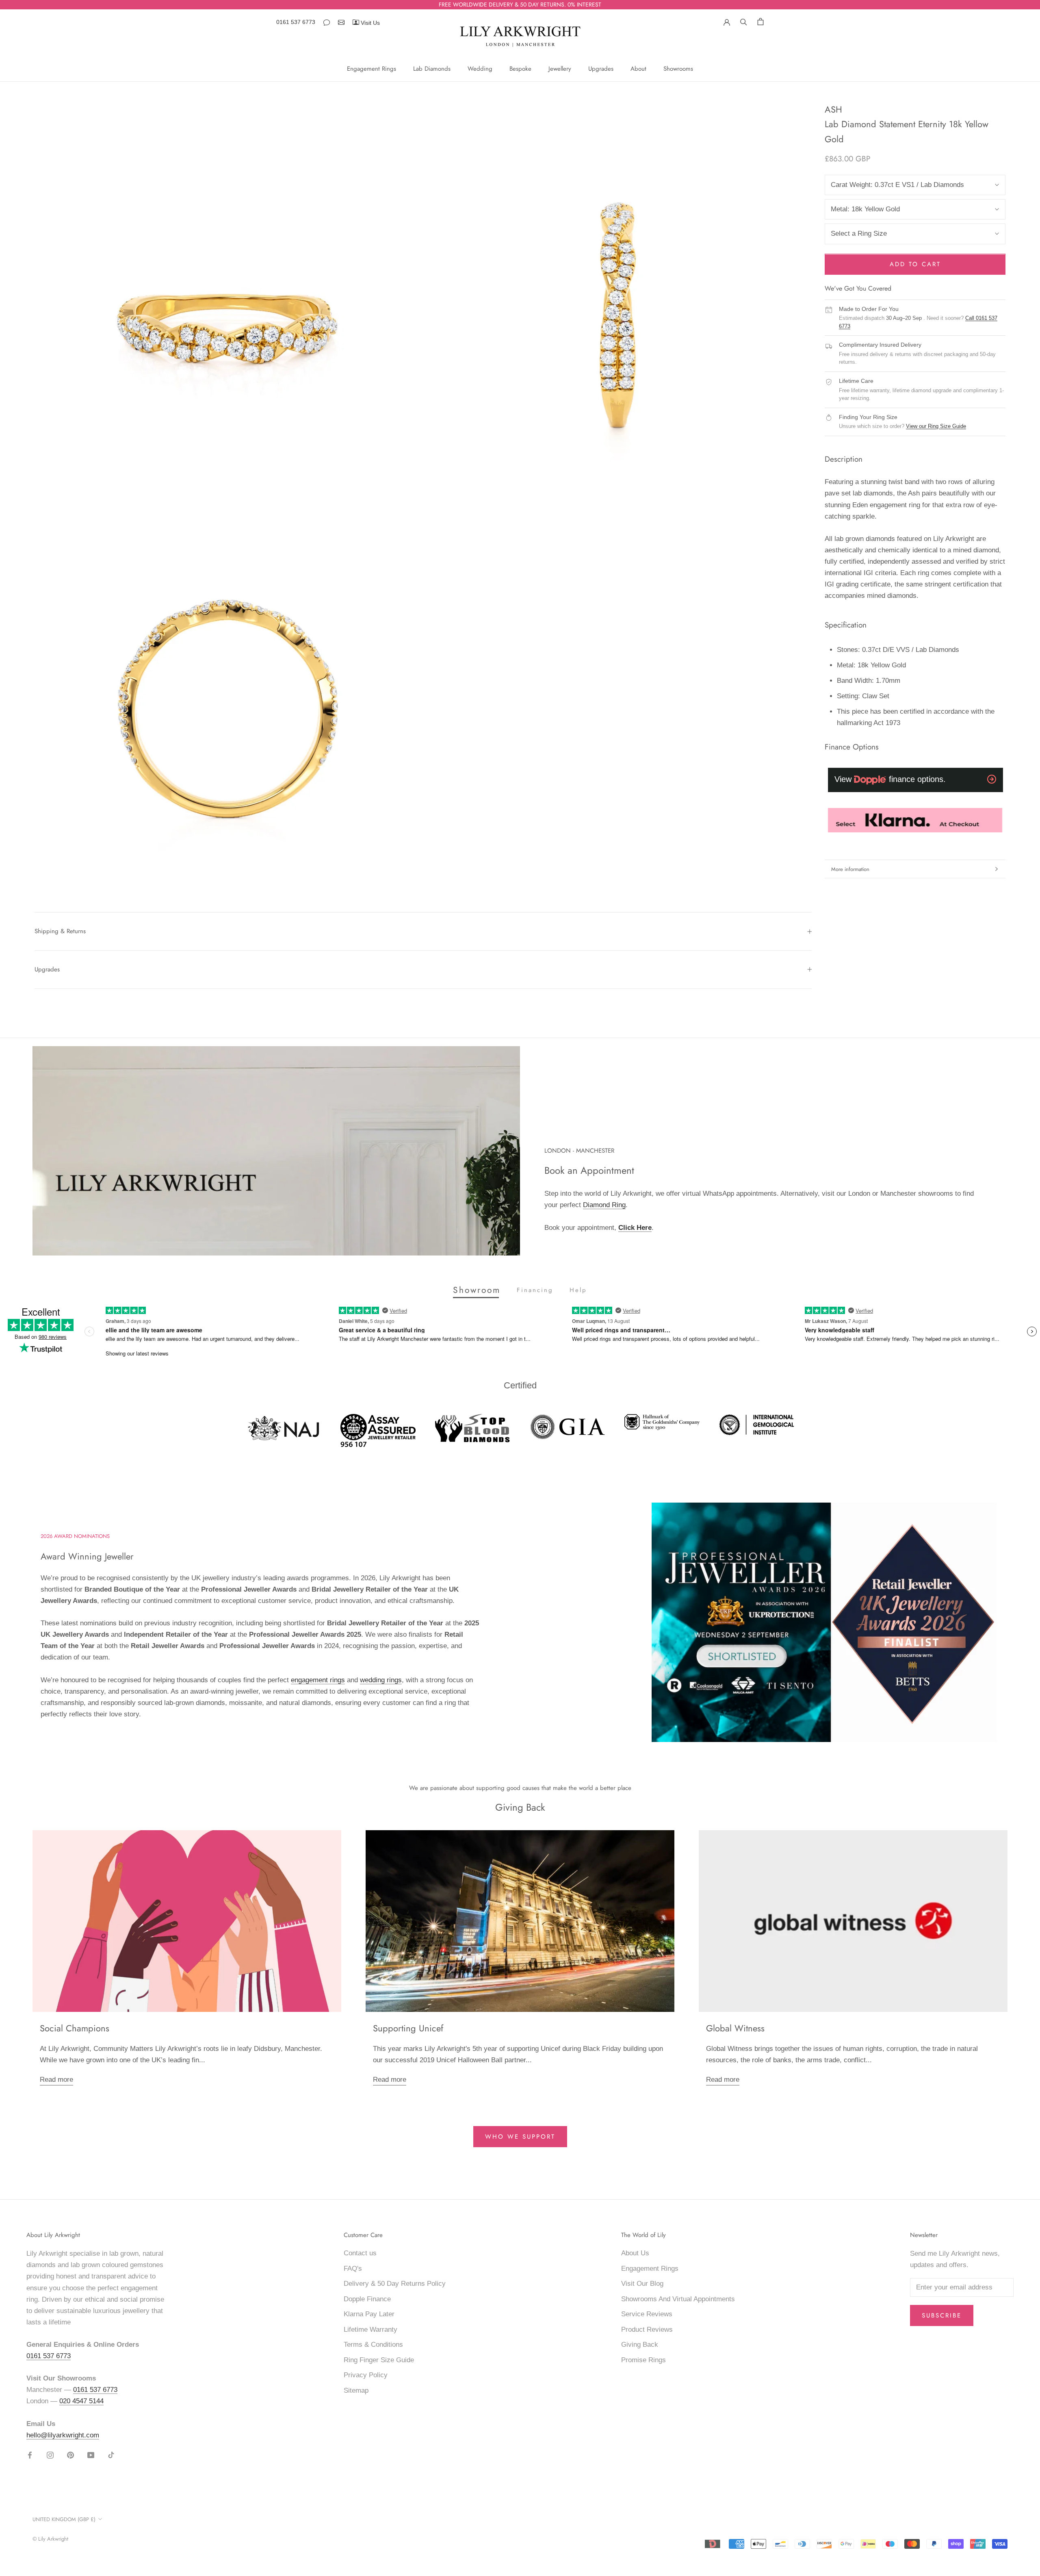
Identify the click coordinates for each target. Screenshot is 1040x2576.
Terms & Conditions (373, 2345)
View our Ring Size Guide (936, 427)
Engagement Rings (372, 69)
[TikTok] (111, 2455)
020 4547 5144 (81, 2401)
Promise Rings (643, 2360)
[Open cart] (760, 21)
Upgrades (601, 69)
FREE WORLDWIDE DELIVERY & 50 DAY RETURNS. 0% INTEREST (520, 4)
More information (850, 869)
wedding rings (381, 1680)
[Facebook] (30, 2455)
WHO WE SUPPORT (520, 2137)
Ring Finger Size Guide (379, 2360)
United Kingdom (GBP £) (64, 2519)
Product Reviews (647, 2329)
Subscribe (942, 2315)
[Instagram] (50, 2455)
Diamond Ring (604, 1205)
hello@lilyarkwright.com (63, 2435)
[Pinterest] (70, 2455)
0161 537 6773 (296, 22)
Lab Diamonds (432, 69)
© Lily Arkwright (50, 2539)
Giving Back (640, 2345)
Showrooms (678, 69)
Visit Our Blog (642, 2284)
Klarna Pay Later (369, 2314)
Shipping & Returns (60, 931)
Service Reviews (647, 2314)
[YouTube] (91, 2455)
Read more (56, 2080)
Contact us (360, 2253)
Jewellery (560, 69)
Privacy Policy (366, 2375)
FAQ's (353, 2269)
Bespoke (520, 69)
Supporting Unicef (408, 2028)
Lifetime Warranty (370, 2329)
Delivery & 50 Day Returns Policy (395, 2284)
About (638, 69)
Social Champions (75, 2028)
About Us (635, 2253)
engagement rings (318, 1680)
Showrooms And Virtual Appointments (678, 2299)
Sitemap (356, 2390)
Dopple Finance (367, 2299)
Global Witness (735, 2028)
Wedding (480, 69)
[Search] (744, 21)
